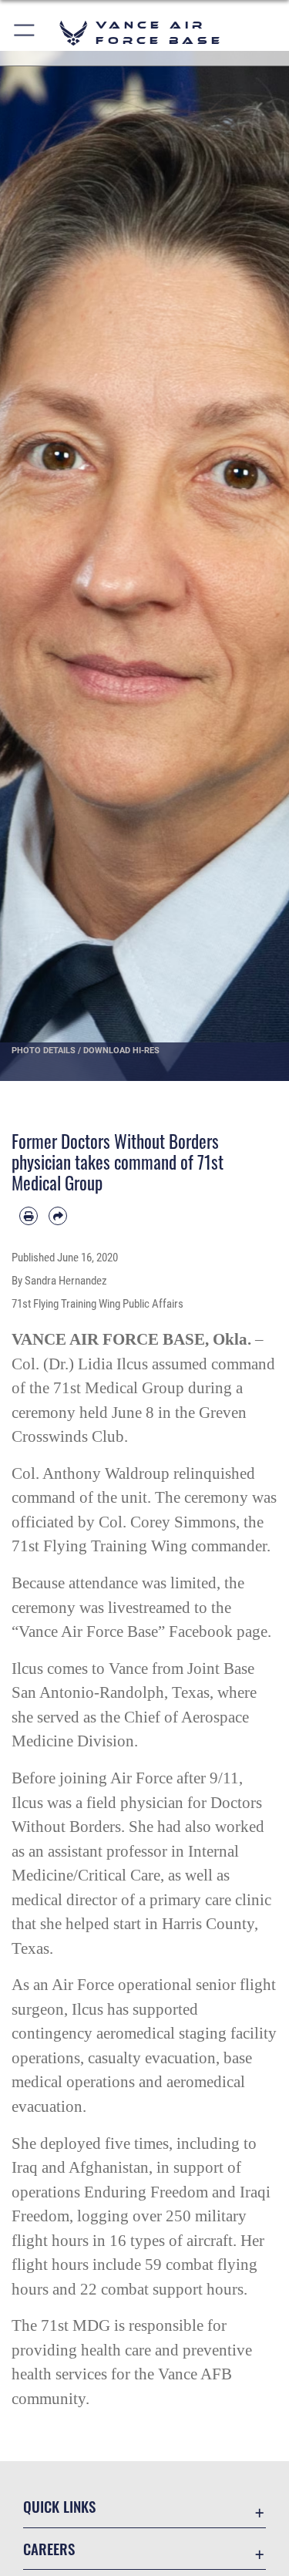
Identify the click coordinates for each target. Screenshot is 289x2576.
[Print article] (29, 1216)
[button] (25, 33)
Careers (49, 2549)
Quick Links (59, 2506)
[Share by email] (58, 1216)
